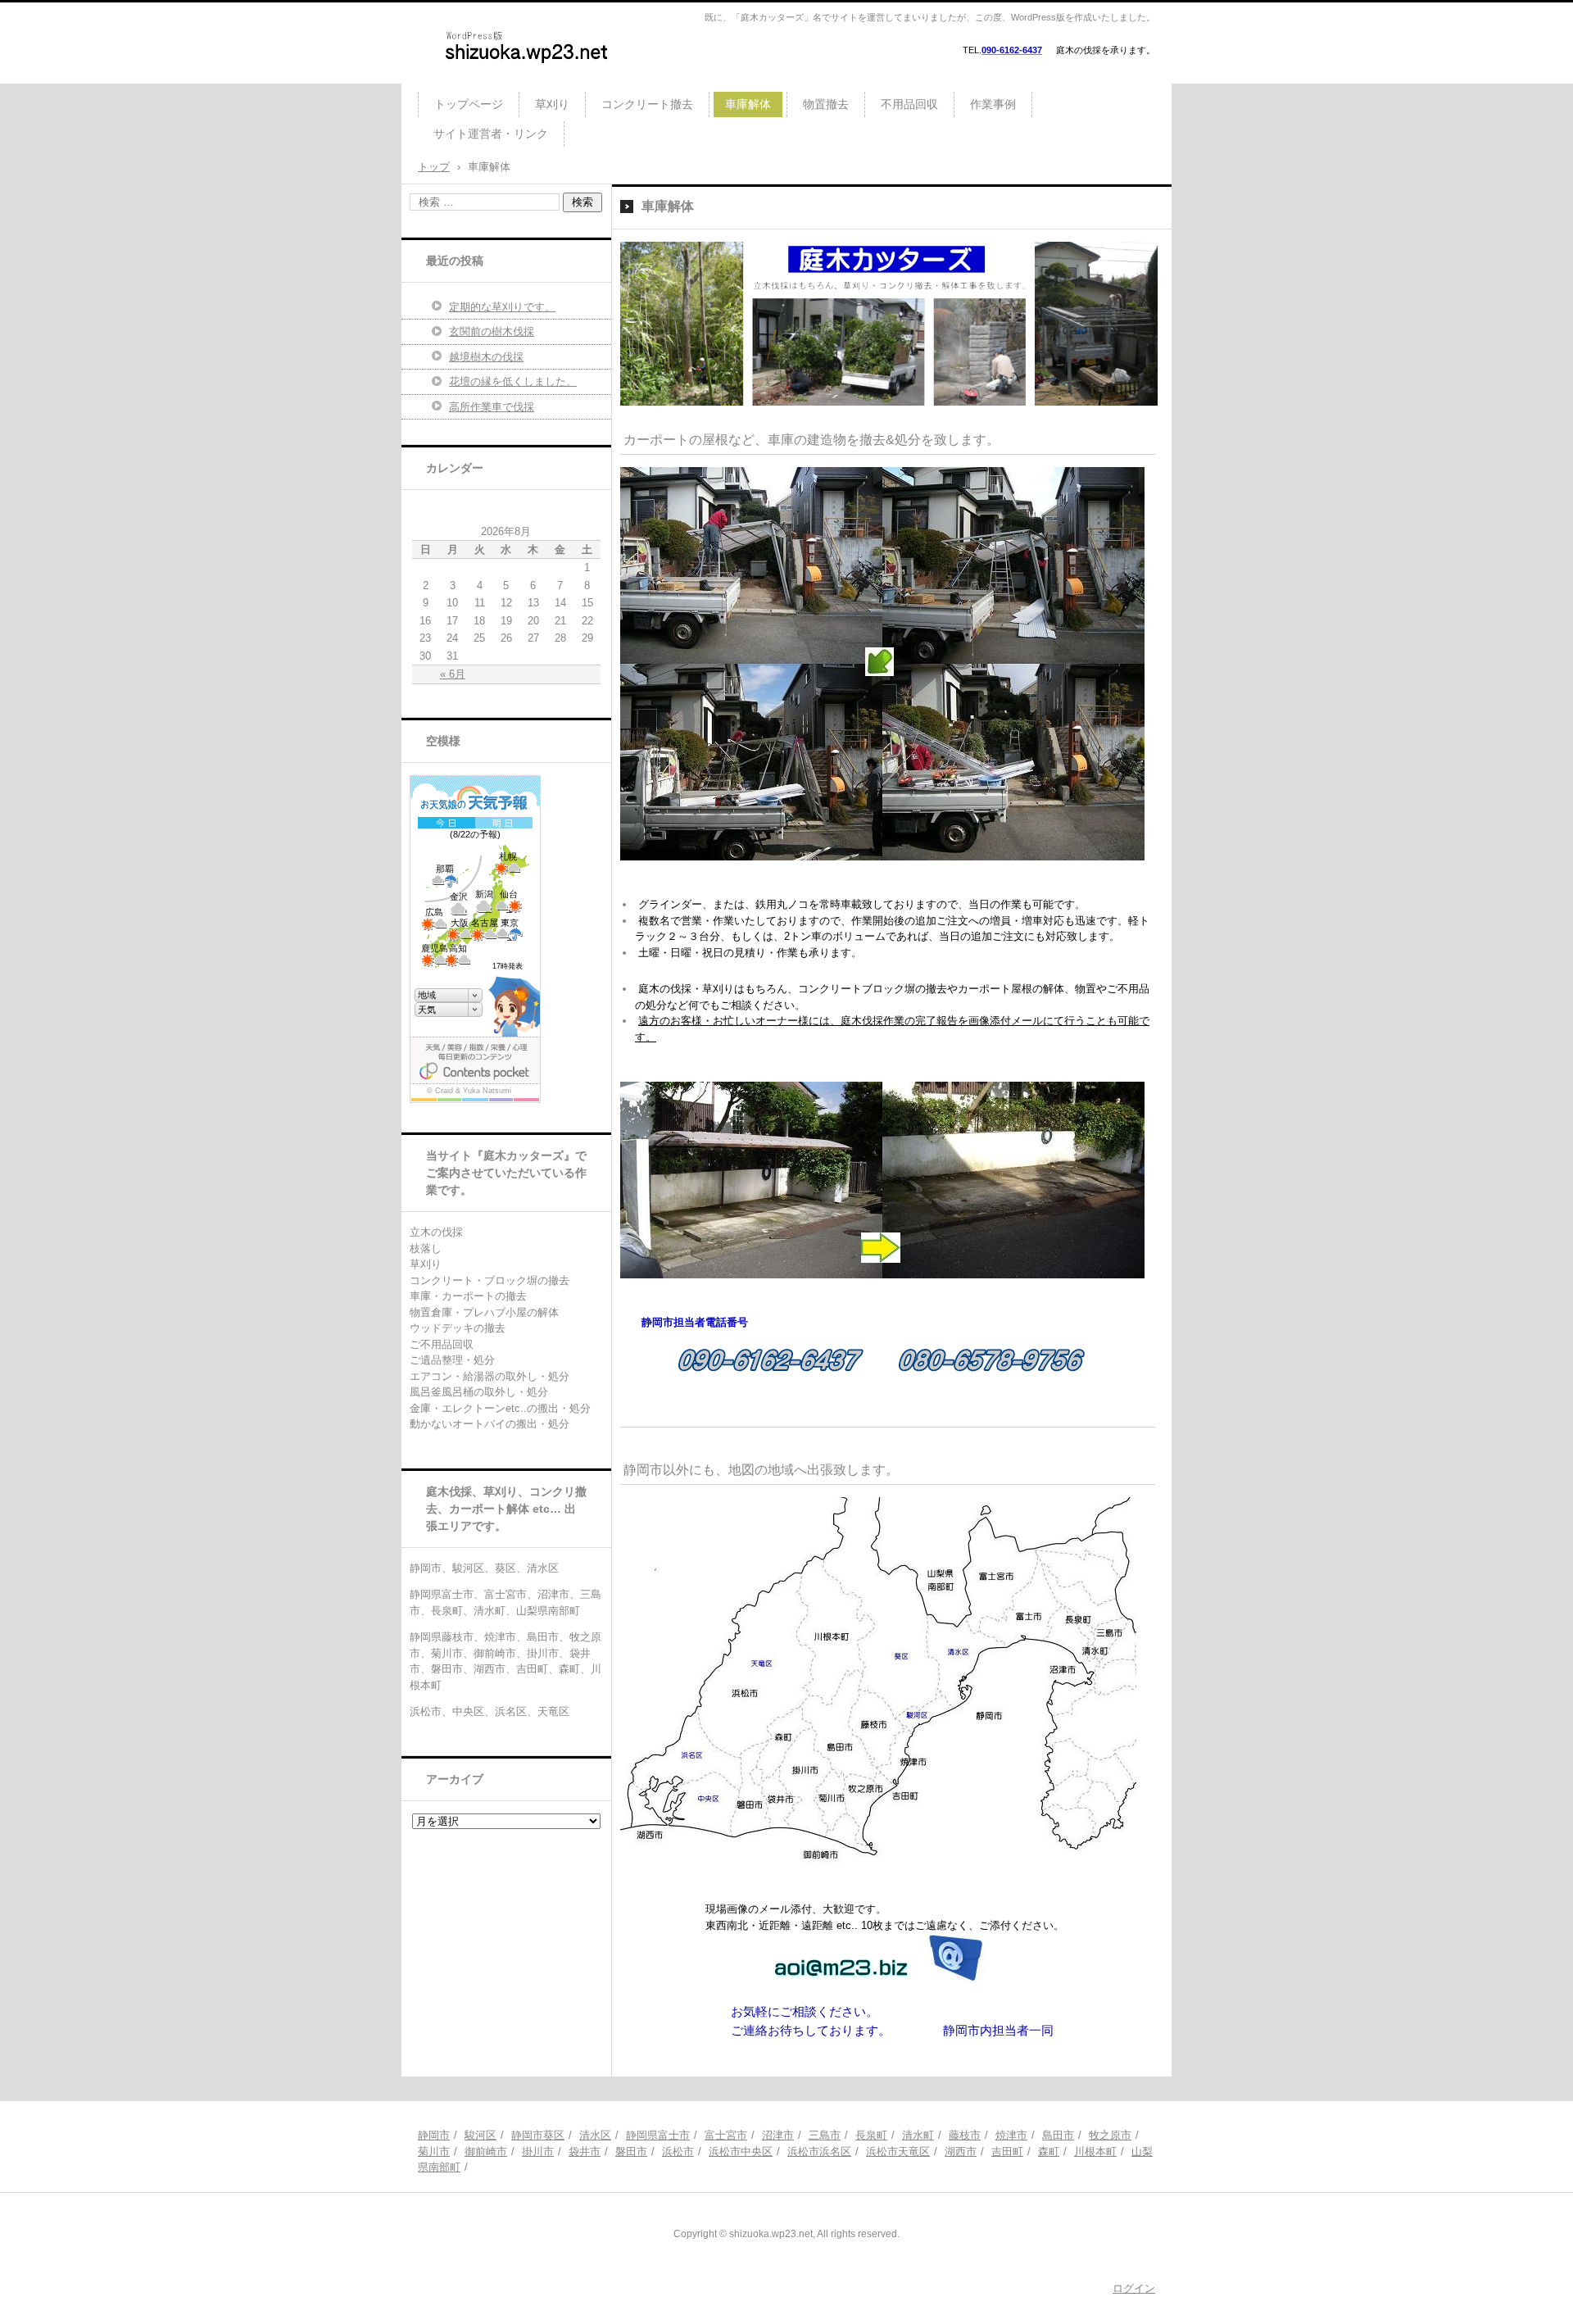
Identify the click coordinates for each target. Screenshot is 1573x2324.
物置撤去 (826, 104)
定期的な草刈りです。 (502, 307)
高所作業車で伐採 (492, 407)
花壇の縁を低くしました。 (513, 381)
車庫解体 (748, 104)
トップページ (469, 104)
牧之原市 (1110, 2135)
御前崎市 (486, 2152)
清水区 (595, 2135)
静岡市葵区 (538, 2135)
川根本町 (1095, 2152)
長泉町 (871, 2135)
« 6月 (453, 674)
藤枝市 (965, 2135)
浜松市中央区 (741, 2152)
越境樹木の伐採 (486, 357)
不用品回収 (909, 104)
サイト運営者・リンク (491, 134)
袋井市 (585, 2152)
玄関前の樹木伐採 (492, 331)
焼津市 (1011, 2135)
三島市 (825, 2135)
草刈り (552, 104)
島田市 (1058, 2135)
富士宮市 (726, 2135)
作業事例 (993, 104)
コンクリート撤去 (647, 104)
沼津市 (778, 2135)
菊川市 (434, 2152)
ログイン (1134, 2288)
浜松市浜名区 (819, 2152)
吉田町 (1007, 2152)
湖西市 (961, 2152)
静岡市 (434, 2135)
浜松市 (678, 2152)
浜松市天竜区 (898, 2152)
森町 (1049, 2152)
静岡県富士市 (658, 2135)
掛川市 (538, 2152)
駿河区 (481, 2135)
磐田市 (631, 2152)
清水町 (918, 2135)
